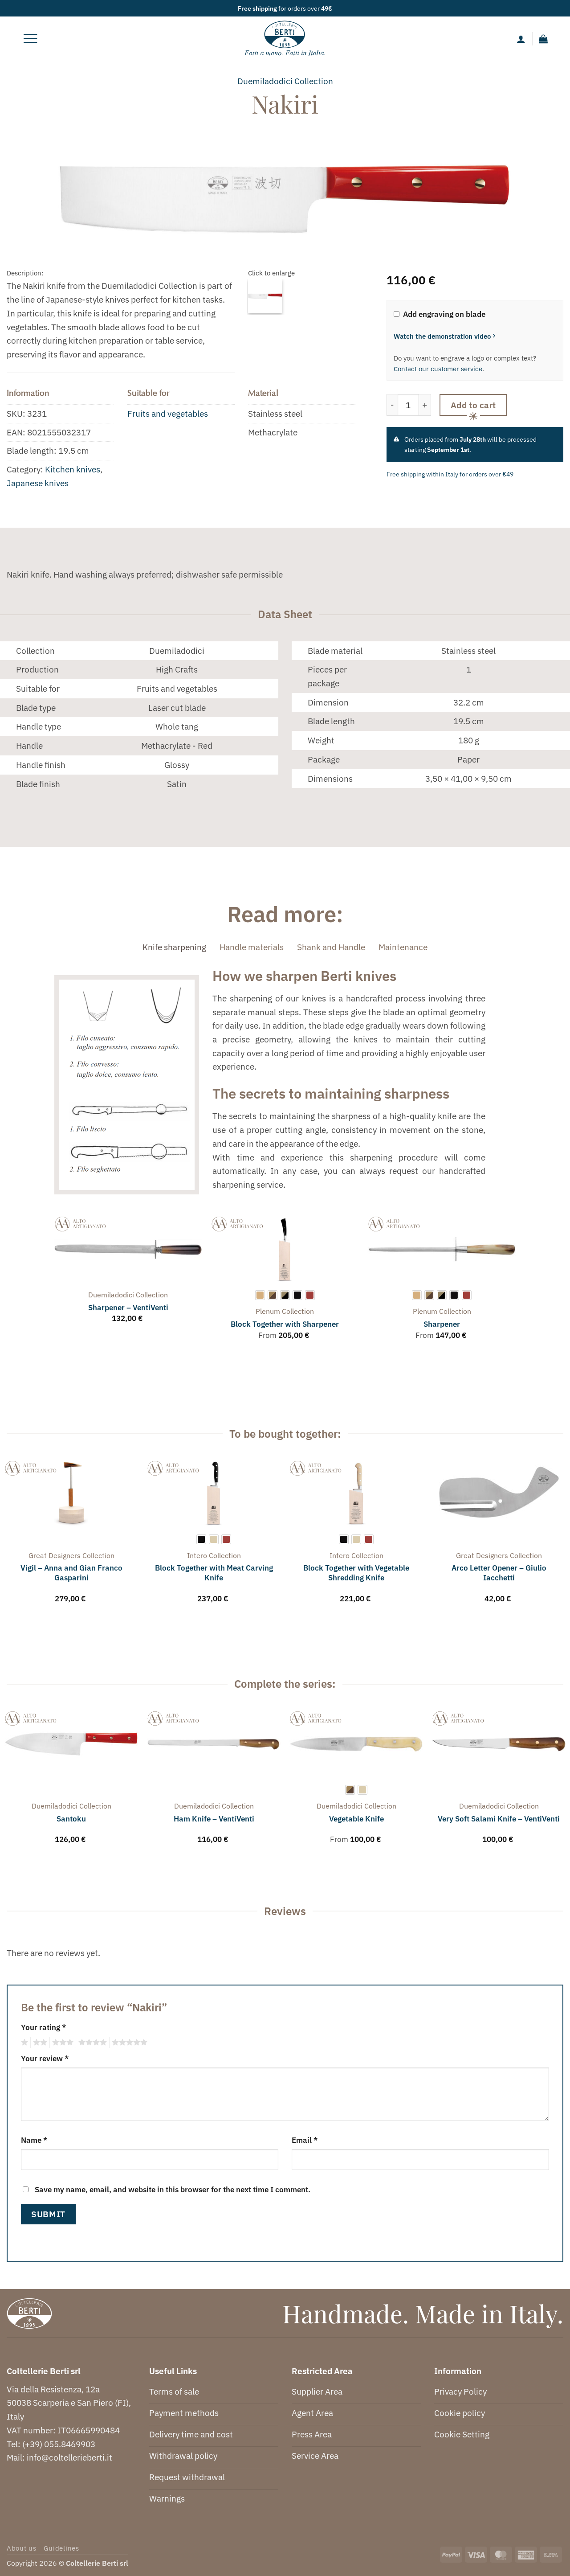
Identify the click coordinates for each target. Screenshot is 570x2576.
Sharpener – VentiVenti (128, 1308)
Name (34, 2140)
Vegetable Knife (356, 1819)
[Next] (515, 1286)
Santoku (71, 1819)
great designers (55, 1555)
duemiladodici (265, 81)
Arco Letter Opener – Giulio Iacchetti (499, 1573)
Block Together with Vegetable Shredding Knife (356, 1573)
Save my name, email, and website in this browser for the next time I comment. (173, 2189)
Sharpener (442, 1324)
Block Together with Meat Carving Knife (214, 1573)
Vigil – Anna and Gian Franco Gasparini (71, 1573)
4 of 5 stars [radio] (91, 2043)
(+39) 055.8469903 (59, 2444)
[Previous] (55, 1286)
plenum (268, 1311)
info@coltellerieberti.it (69, 2457)
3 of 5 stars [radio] (61, 2043)
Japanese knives (38, 483)
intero (197, 1555)
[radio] (260, 1295)
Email (305, 2140)
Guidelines (61, 2548)
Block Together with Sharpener (285, 1324)
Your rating (43, 2027)
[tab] (174, 947)
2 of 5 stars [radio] (39, 2043)
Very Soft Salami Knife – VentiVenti (499, 1819)
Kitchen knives (73, 469)
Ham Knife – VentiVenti (214, 1819)
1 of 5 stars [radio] (23, 2043)
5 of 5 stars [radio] (128, 2043)
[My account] (521, 39)
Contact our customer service (438, 369)
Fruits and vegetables (168, 413)
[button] (30, 39)
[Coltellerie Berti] (285, 39)
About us (22, 2548)
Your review (45, 2058)
